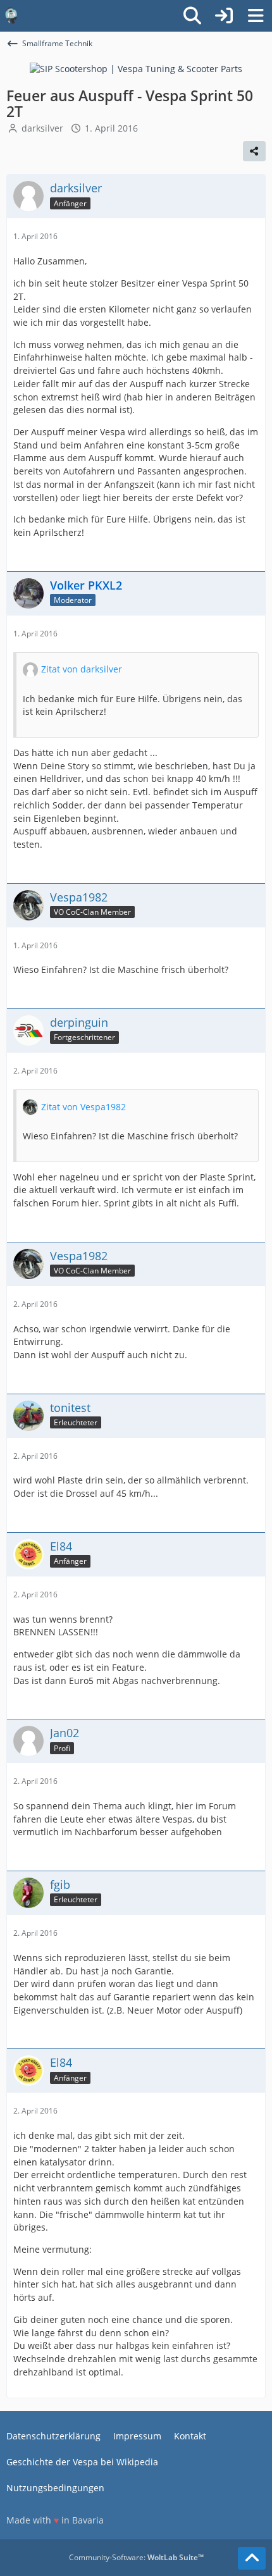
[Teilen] (254, 151)
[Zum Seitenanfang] (252, 2558)
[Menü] (256, 16)
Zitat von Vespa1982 (83, 1107)
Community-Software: (136, 2557)
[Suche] (192, 16)
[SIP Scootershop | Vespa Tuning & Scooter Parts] (136, 68)
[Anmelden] (224, 16)
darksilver (42, 128)
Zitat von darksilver (82, 669)
